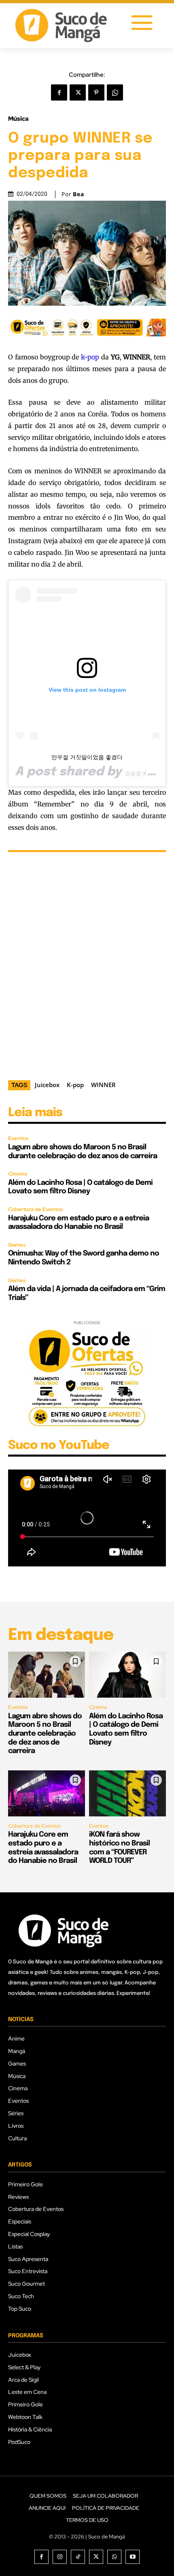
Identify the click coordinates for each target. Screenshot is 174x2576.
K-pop (75, 1085)
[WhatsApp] (115, 92)
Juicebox (47, 1085)
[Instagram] (60, 2557)
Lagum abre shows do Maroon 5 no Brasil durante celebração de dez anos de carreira (45, 1734)
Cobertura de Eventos (35, 1209)
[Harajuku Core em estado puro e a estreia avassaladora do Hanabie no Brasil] (47, 1793)
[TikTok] (78, 2557)
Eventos (18, 1138)
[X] (78, 92)
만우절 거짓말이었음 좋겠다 (87, 757)
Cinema (18, 1174)
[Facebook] (59, 92)
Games (17, 1245)
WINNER (103, 1085)
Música (18, 119)
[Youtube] (133, 2557)
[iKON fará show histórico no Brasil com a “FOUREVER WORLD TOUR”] (127, 1793)
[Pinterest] (96, 92)
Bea (79, 194)
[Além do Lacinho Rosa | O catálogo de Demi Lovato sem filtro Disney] (127, 1675)
